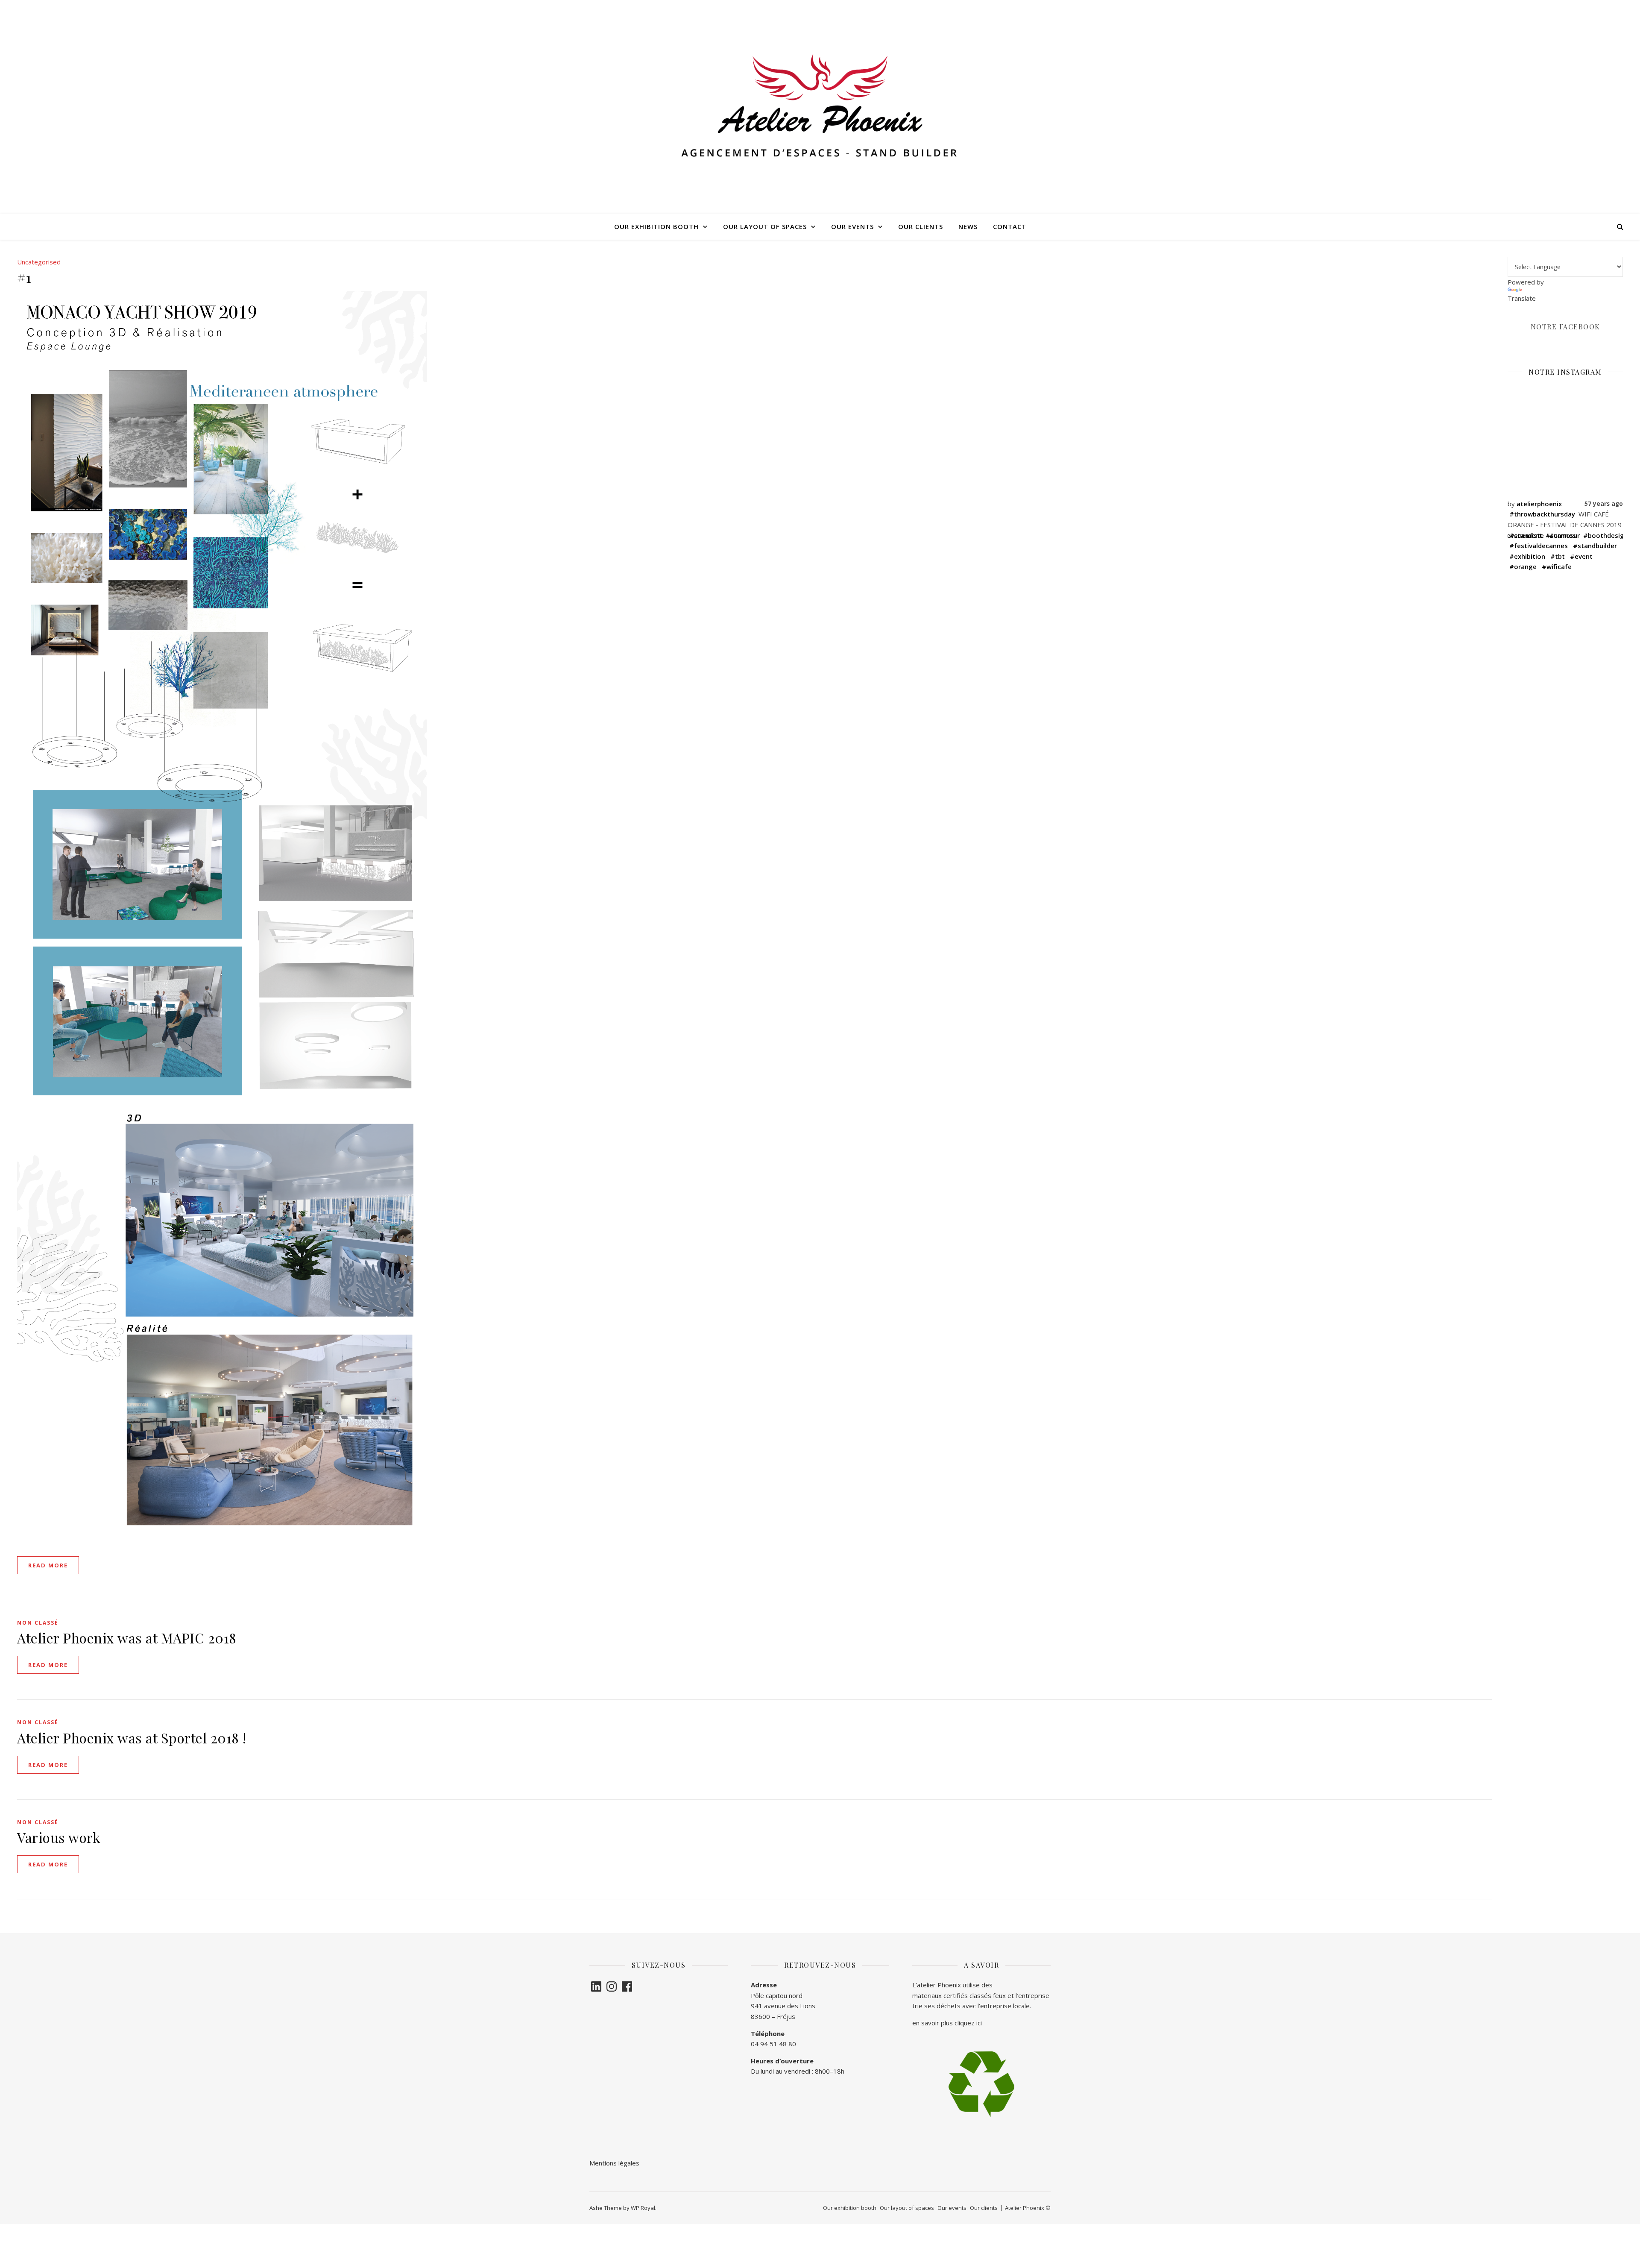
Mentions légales (615, 2163)
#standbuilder (1595, 546)
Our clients (921, 226)
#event (1581, 556)
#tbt (1558, 556)
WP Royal (643, 2208)
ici (979, 2023)
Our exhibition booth (656, 226)
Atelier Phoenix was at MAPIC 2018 (127, 1638)
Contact (1010, 226)
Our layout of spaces (765, 226)
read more (48, 1565)
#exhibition (1527, 556)
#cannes (1562, 535)
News (968, 226)
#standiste (1527, 535)
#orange (1523, 566)
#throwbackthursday (1542, 514)
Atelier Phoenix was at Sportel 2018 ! (132, 1738)
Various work (59, 1837)
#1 (24, 277)
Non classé (38, 1623)
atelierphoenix (1539, 504)
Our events (852, 226)
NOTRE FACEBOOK (1565, 327)
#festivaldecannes (1539, 546)
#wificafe (1557, 566)
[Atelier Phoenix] (820, 107)
